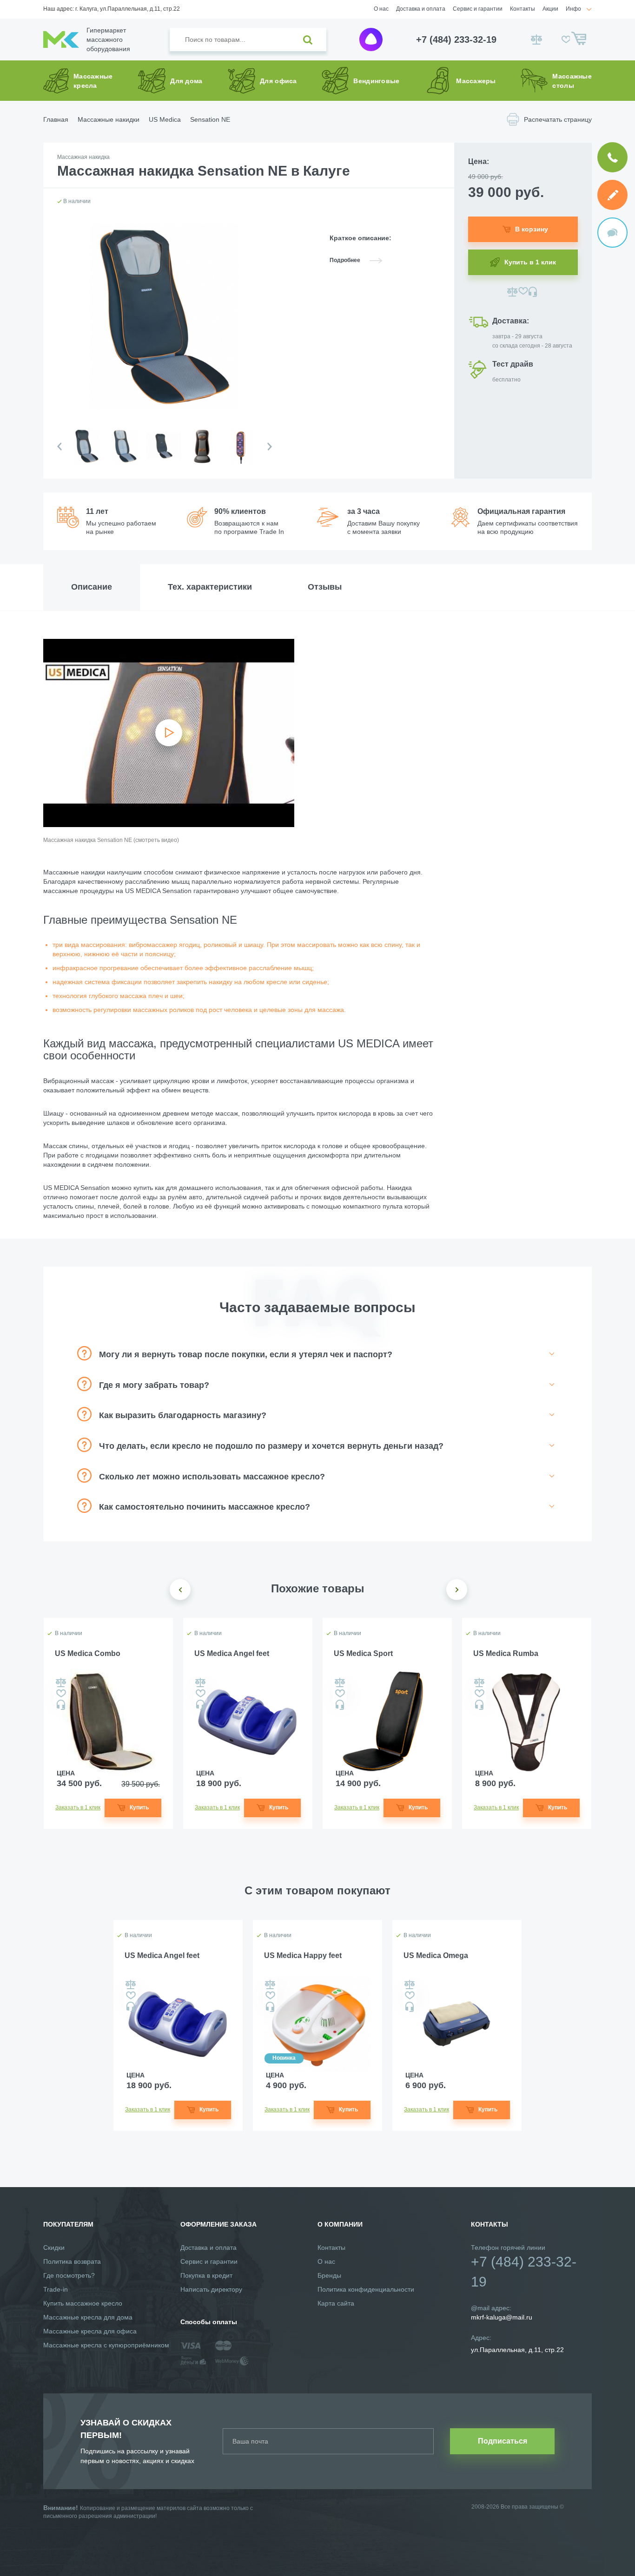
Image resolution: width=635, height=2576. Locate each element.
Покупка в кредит (206, 2275)
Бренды (329, 2275)
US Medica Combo (88, 1653)
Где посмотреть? (69, 2275)
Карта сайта (336, 2303)
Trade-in (56, 2289)
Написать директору (211, 2289)
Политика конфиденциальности (366, 2289)
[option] (86, 454)
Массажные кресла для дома (88, 2317)
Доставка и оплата (421, 9)
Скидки (54, 2247)
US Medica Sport (363, 1653)
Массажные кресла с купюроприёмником (106, 2345)
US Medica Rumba (506, 1653)
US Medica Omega (436, 1955)
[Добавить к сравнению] (513, 292)
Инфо (573, 9)
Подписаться (503, 2441)
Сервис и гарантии (478, 9)
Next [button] (270, 447)
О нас (381, 9)
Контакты (523, 9)
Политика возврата (72, 2261)
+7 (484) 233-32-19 (456, 39)
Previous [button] (60, 447)
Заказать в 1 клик (78, 1807)
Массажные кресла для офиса (90, 2331)
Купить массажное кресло (83, 2303)
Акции (550, 9)
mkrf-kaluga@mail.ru (502, 2317)
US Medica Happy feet (303, 1955)
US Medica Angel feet (232, 1653)
